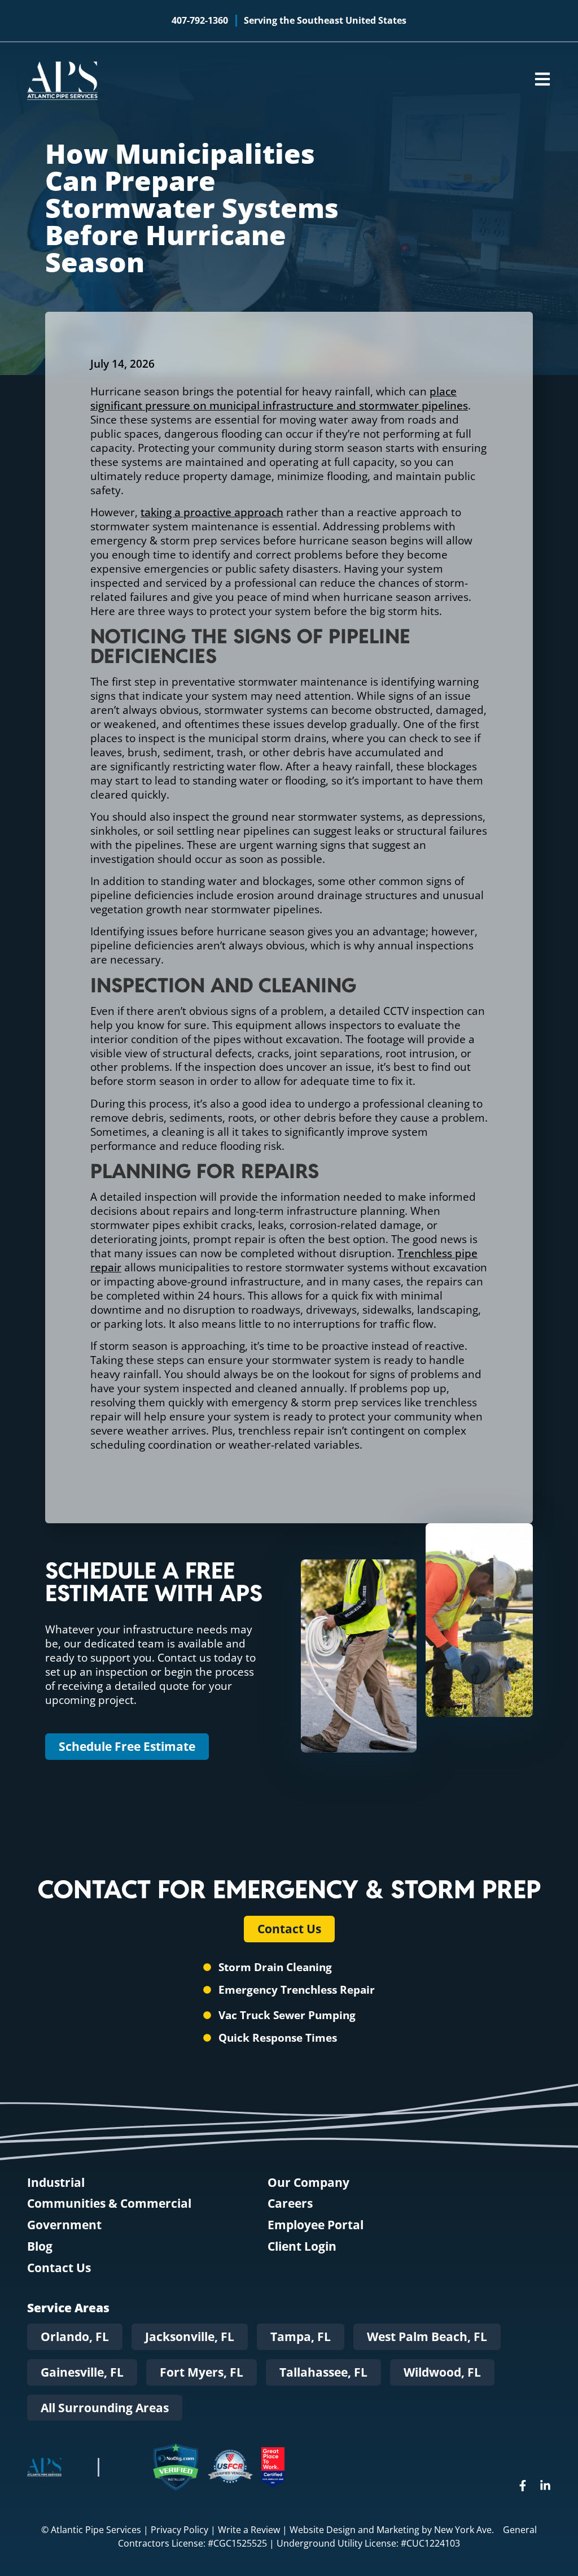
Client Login (302, 2246)
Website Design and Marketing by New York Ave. (392, 2530)
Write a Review (249, 2530)
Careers (290, 2204)
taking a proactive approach (212, 512)
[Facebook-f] (523, 2486)
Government (64, 2225)
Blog (40, 2246)
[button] (75, 2337)
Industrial (56, 2183)
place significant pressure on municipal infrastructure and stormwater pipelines (279, 398)
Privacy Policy (179, 2530)
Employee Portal (316, 2225)
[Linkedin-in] (545, 2486)
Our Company (308, 2183)
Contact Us (59, 2268)
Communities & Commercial (109, 2204)
